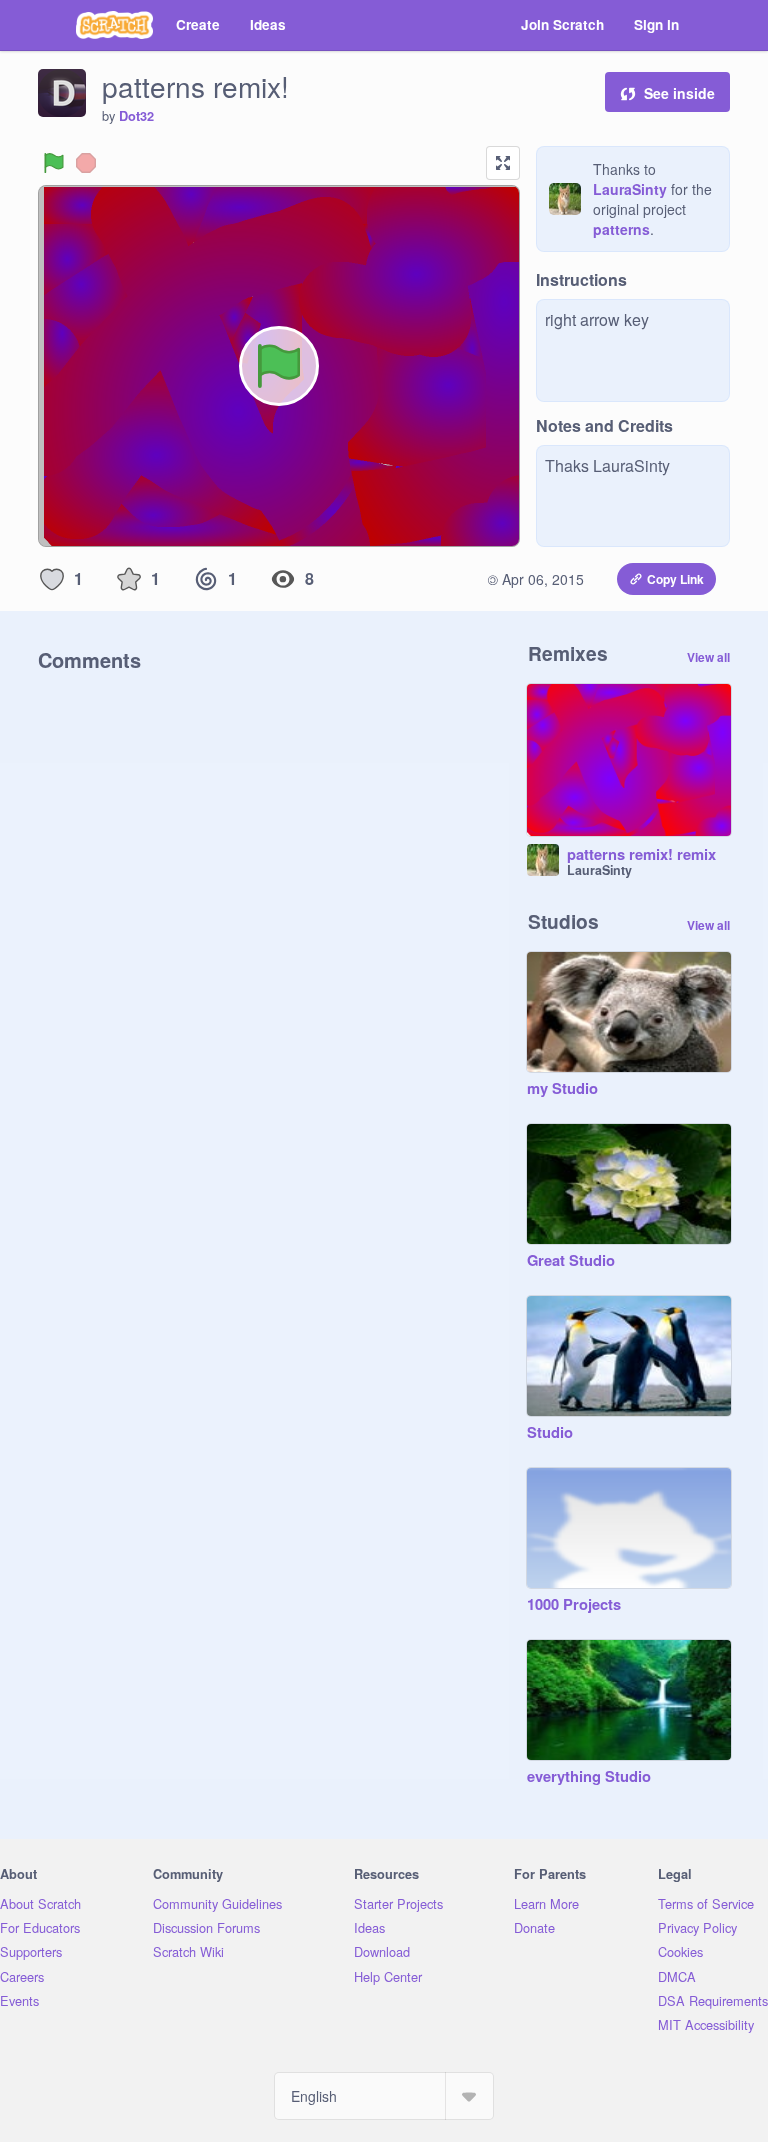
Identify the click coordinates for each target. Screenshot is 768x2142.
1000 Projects (574, 1605)
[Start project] (54, 163)
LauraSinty (630, 189)
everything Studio (589, 1777)
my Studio (562, 1089)
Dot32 (136, 116)
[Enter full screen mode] (503, 163)
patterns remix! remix (641, 855)
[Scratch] (114, 25)
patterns (621, 229)
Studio (550, 1433)
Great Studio (571, 1261)
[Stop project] (86, 163)
